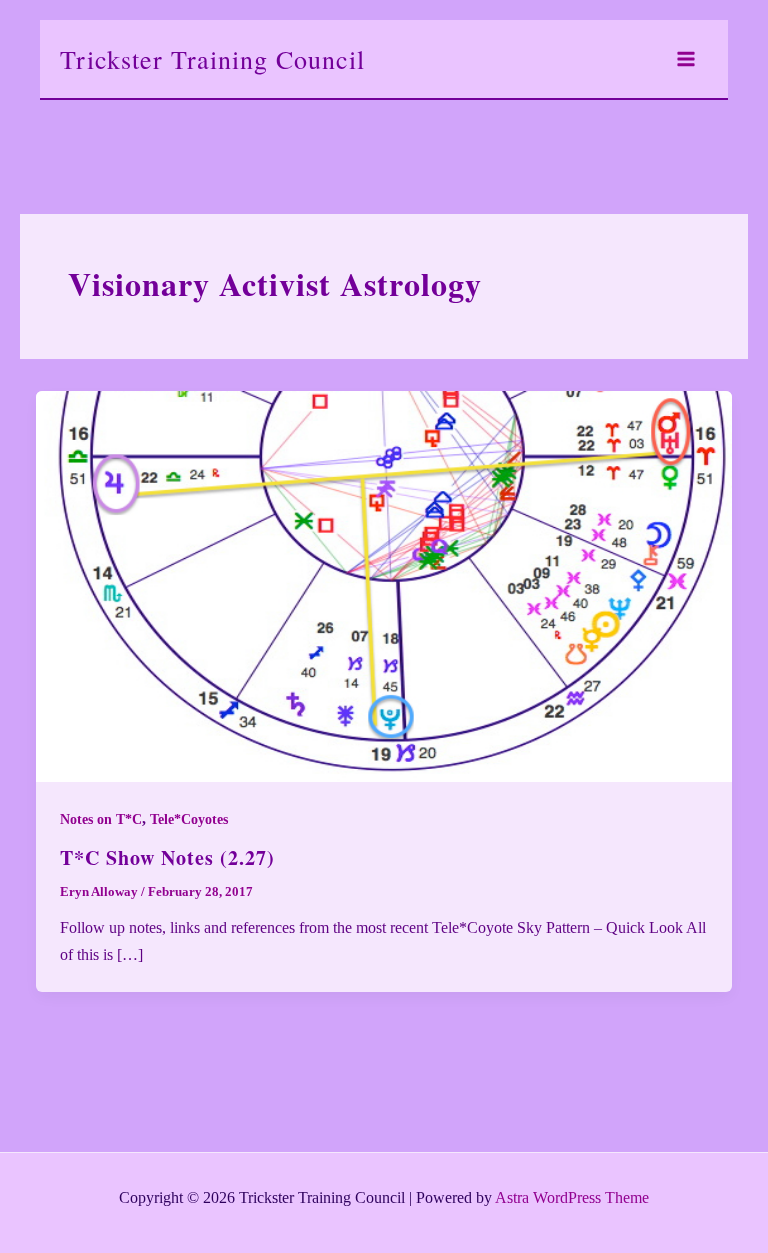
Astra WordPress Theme (572, 1197)
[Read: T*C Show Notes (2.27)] (384, 584)
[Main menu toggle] (686, 59)
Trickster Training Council (212, 59)
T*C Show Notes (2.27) (167, 857)
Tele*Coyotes (189, 819)
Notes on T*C (101, 819)
